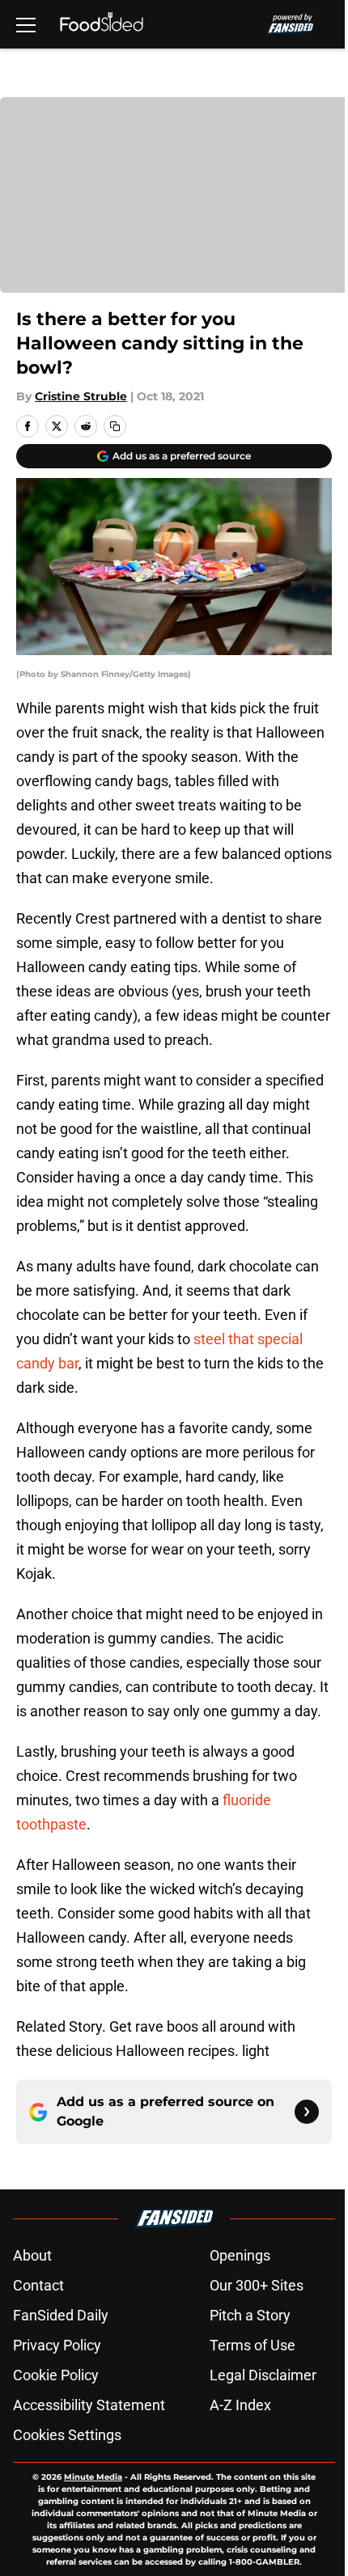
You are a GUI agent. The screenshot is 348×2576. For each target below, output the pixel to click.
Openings (240, 2255)
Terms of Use (253, 2345)
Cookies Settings (67, 2435)
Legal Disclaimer (263, 2375)
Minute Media (93, 2477)
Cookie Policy (56, 2375)
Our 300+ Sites (257, 2285)
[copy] (115, 426)
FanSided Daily (61, 2315)
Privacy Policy (57, 2345)
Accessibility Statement (89, 2405)
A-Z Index (240, 2405)
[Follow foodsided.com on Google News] (307, 2112)
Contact (38, 2285)
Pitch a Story (250, 2315)
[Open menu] (26, 24)
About (32, 2255)
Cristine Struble (81, 396)
